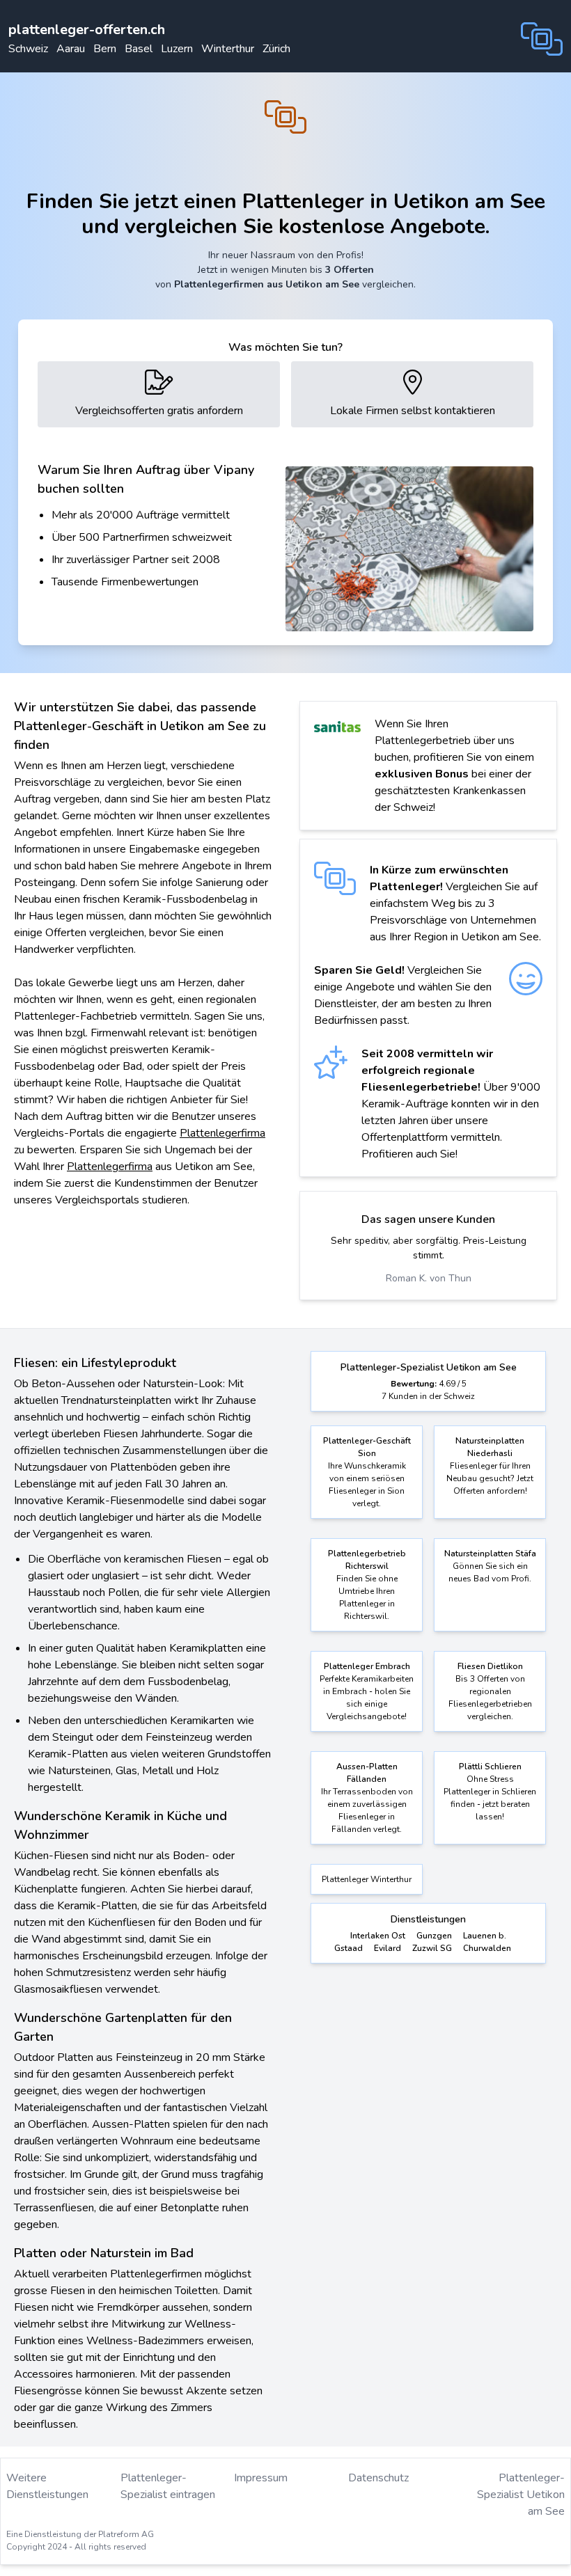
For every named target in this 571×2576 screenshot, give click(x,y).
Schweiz (28, 49)
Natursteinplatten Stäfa (490, 1554)
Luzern (177, 49)
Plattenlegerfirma (222, 1133)
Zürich (276, 49)
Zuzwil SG (432, 1948)
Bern (105, 49)
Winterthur (228, 49)
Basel (139, 49)
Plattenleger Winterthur (367, 1879)
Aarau (71, 49)
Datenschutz (378, 2478)
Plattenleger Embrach (367, 1666)
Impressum (261, 2478)
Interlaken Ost (378, 1936)
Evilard (388, 1948)
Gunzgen (434, 1936)
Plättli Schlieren (490, 1767)
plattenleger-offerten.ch (87, 30)
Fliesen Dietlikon (490, 1666)
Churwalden (487, 1948)
